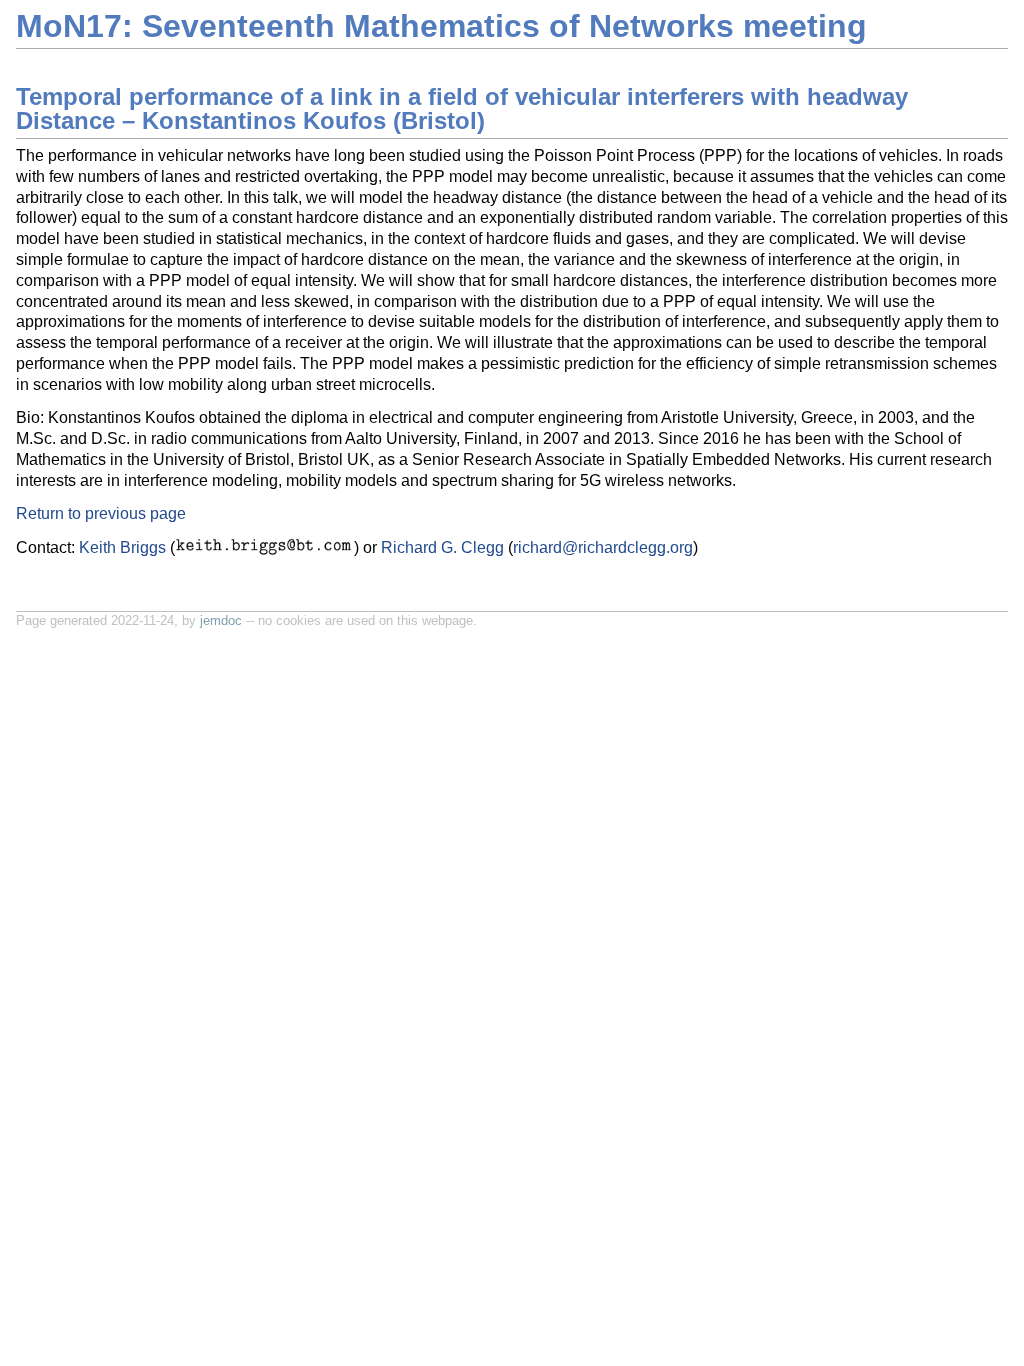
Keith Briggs (122, 547)
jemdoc (221, 620)
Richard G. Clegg (442, 547)
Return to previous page (101, 513)
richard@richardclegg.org (603, 547)
